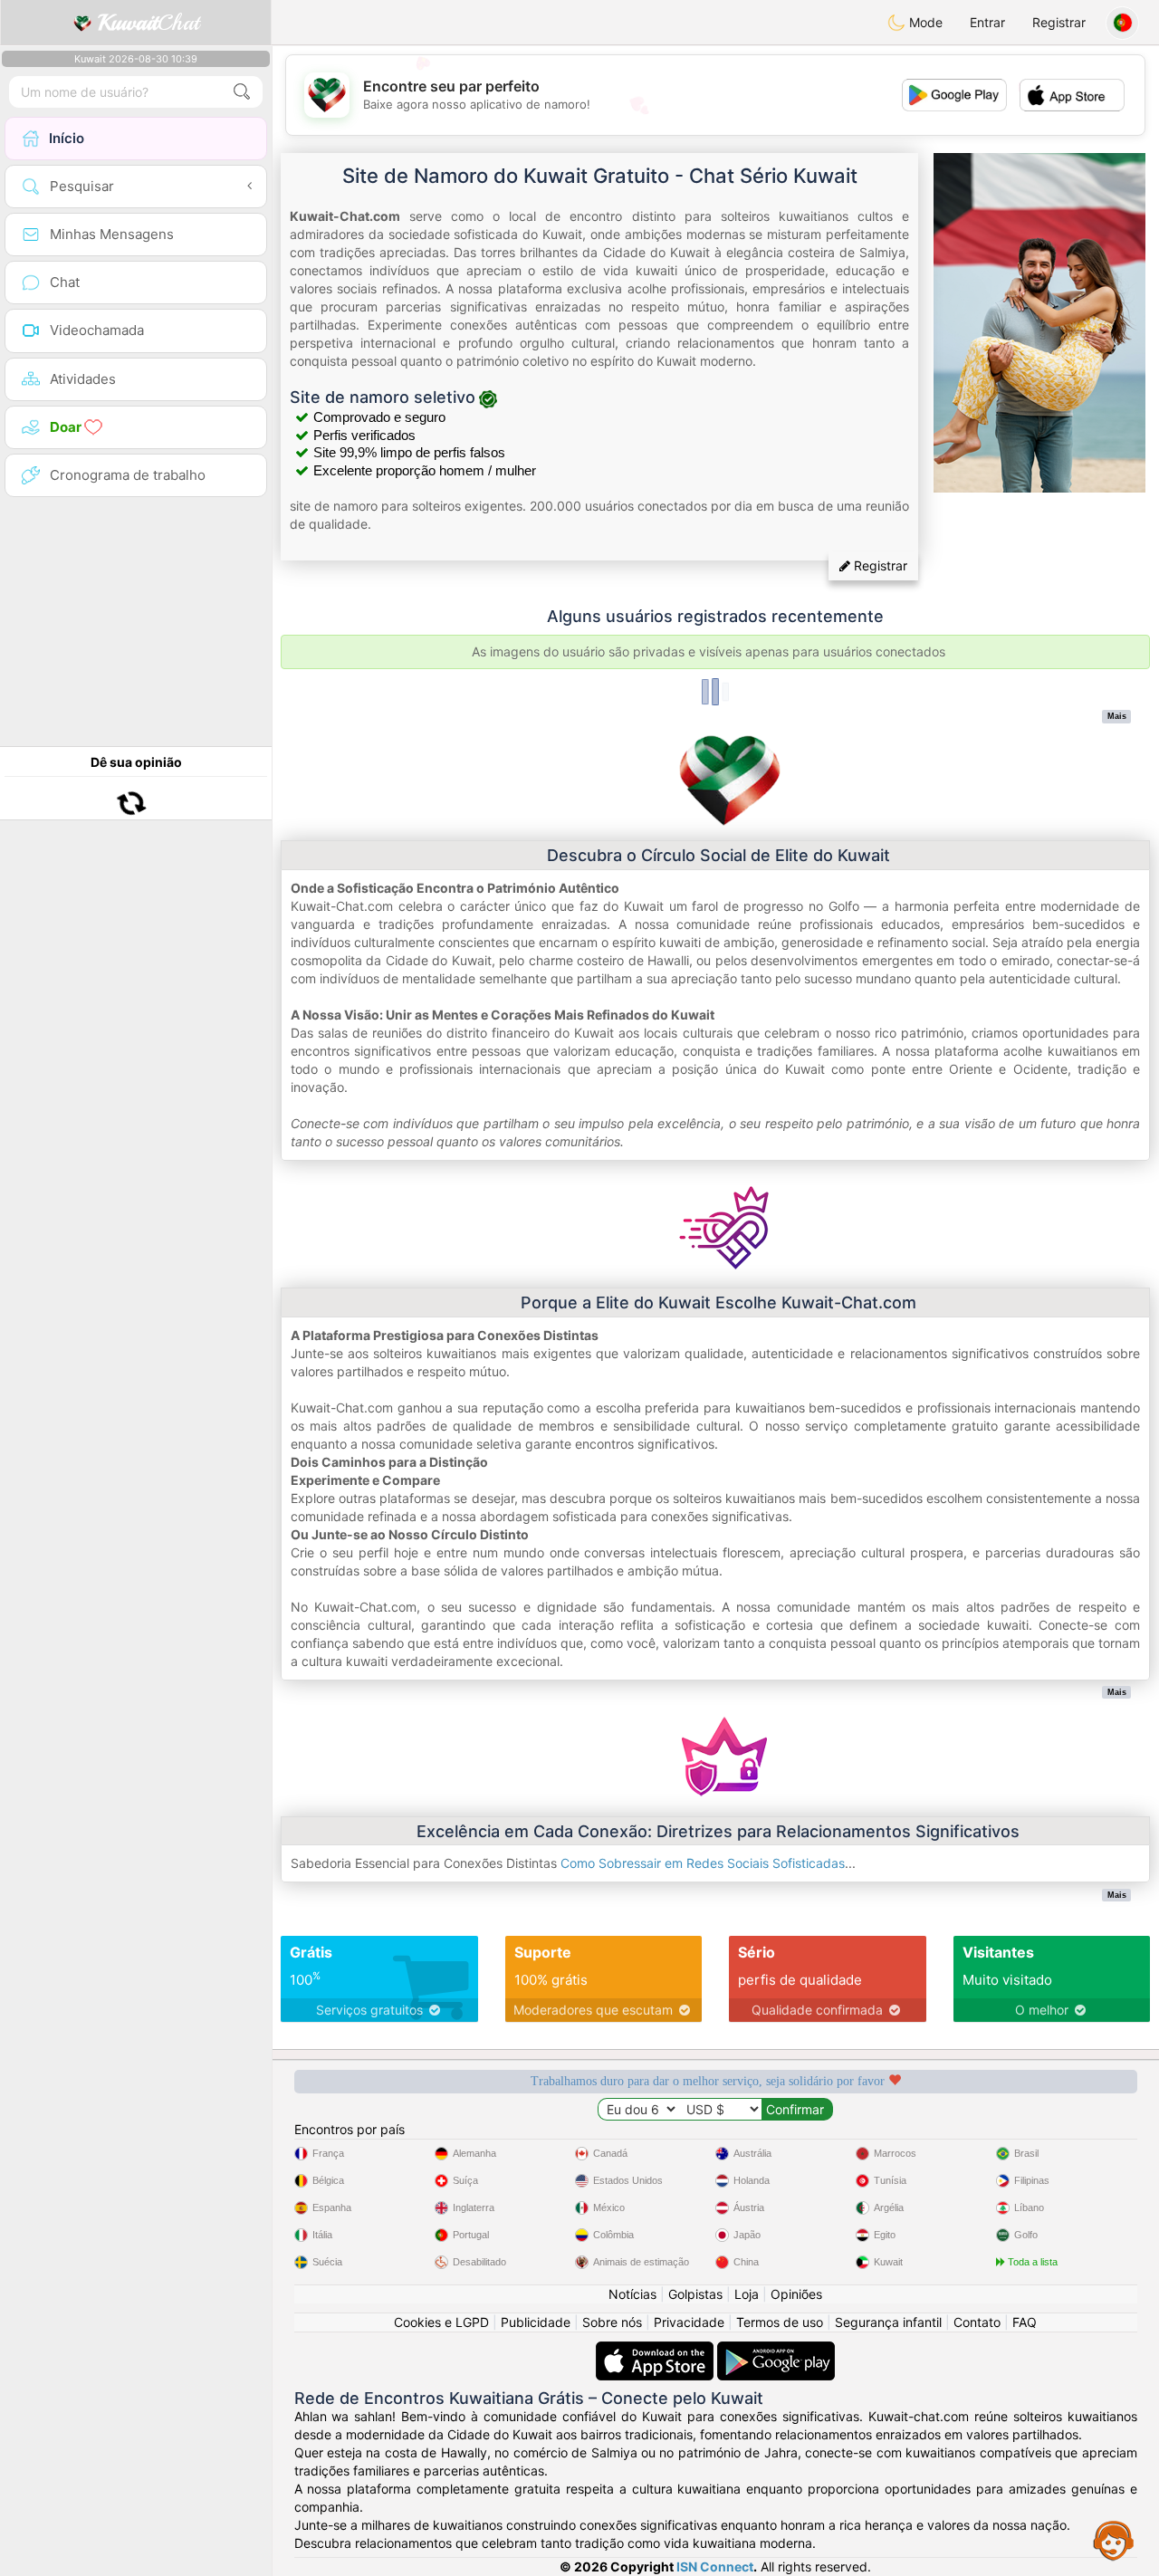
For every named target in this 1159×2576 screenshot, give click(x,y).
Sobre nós (612, 2322)
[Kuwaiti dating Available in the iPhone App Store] (656, 2350)
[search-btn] (242, 92)
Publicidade (536, 2322)
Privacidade (689, 2322)
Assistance (1114, 2540)
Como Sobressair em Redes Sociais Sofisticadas (703, 1863)
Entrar (987, 22)
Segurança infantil (888, 2322)
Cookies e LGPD (441, 2322)
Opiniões (796, 2294)
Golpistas (695, 2294)
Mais (1117, 716)
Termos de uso (780, 2322)
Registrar (1059, 22)
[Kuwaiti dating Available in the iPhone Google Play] (776, 2350)
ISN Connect (715, 2566)
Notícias (632, 2294)
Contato (977, 2322)
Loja (747, 2294)
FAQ (1025, 2322)
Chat (148, 23)
